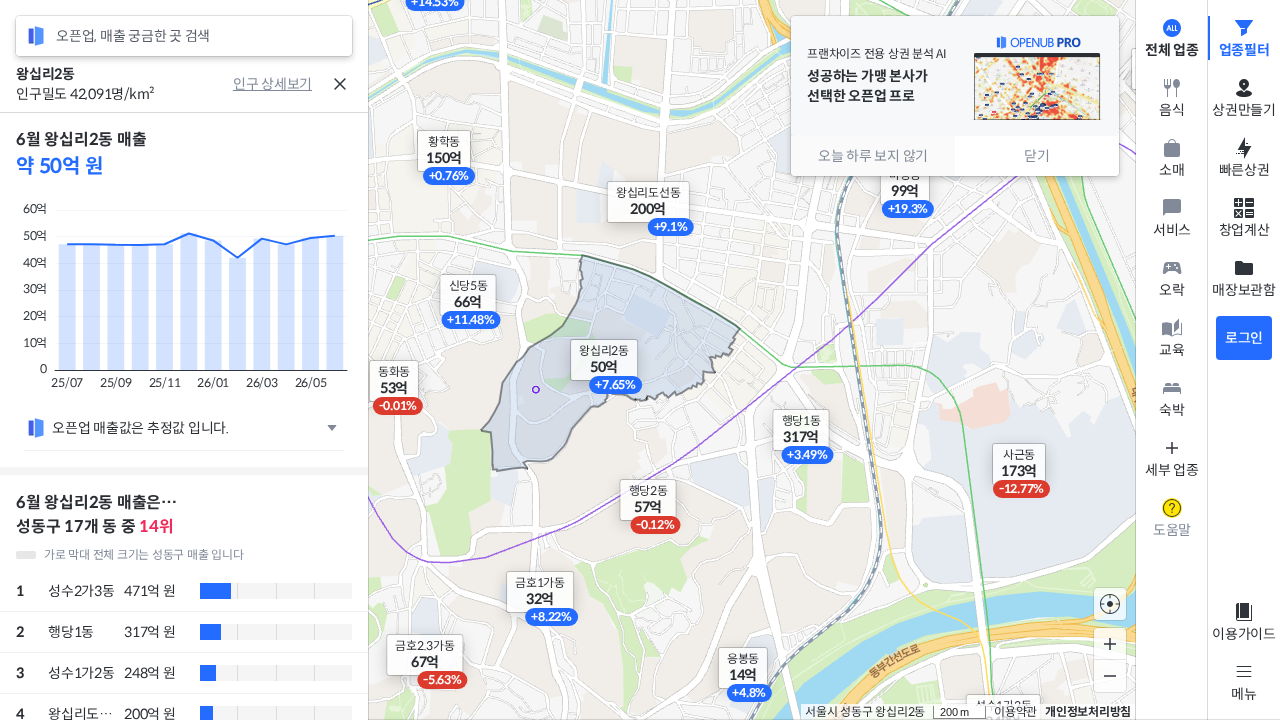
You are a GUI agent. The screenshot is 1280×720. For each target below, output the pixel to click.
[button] (801, 430)
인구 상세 (260, 84)
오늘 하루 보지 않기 (873, 156)
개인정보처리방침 (1088, 711)
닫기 (1037, 156)
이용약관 (1015, 711)
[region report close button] (340, 84)
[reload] (36, 36)
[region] (184, 416)
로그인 (1244, 338)
